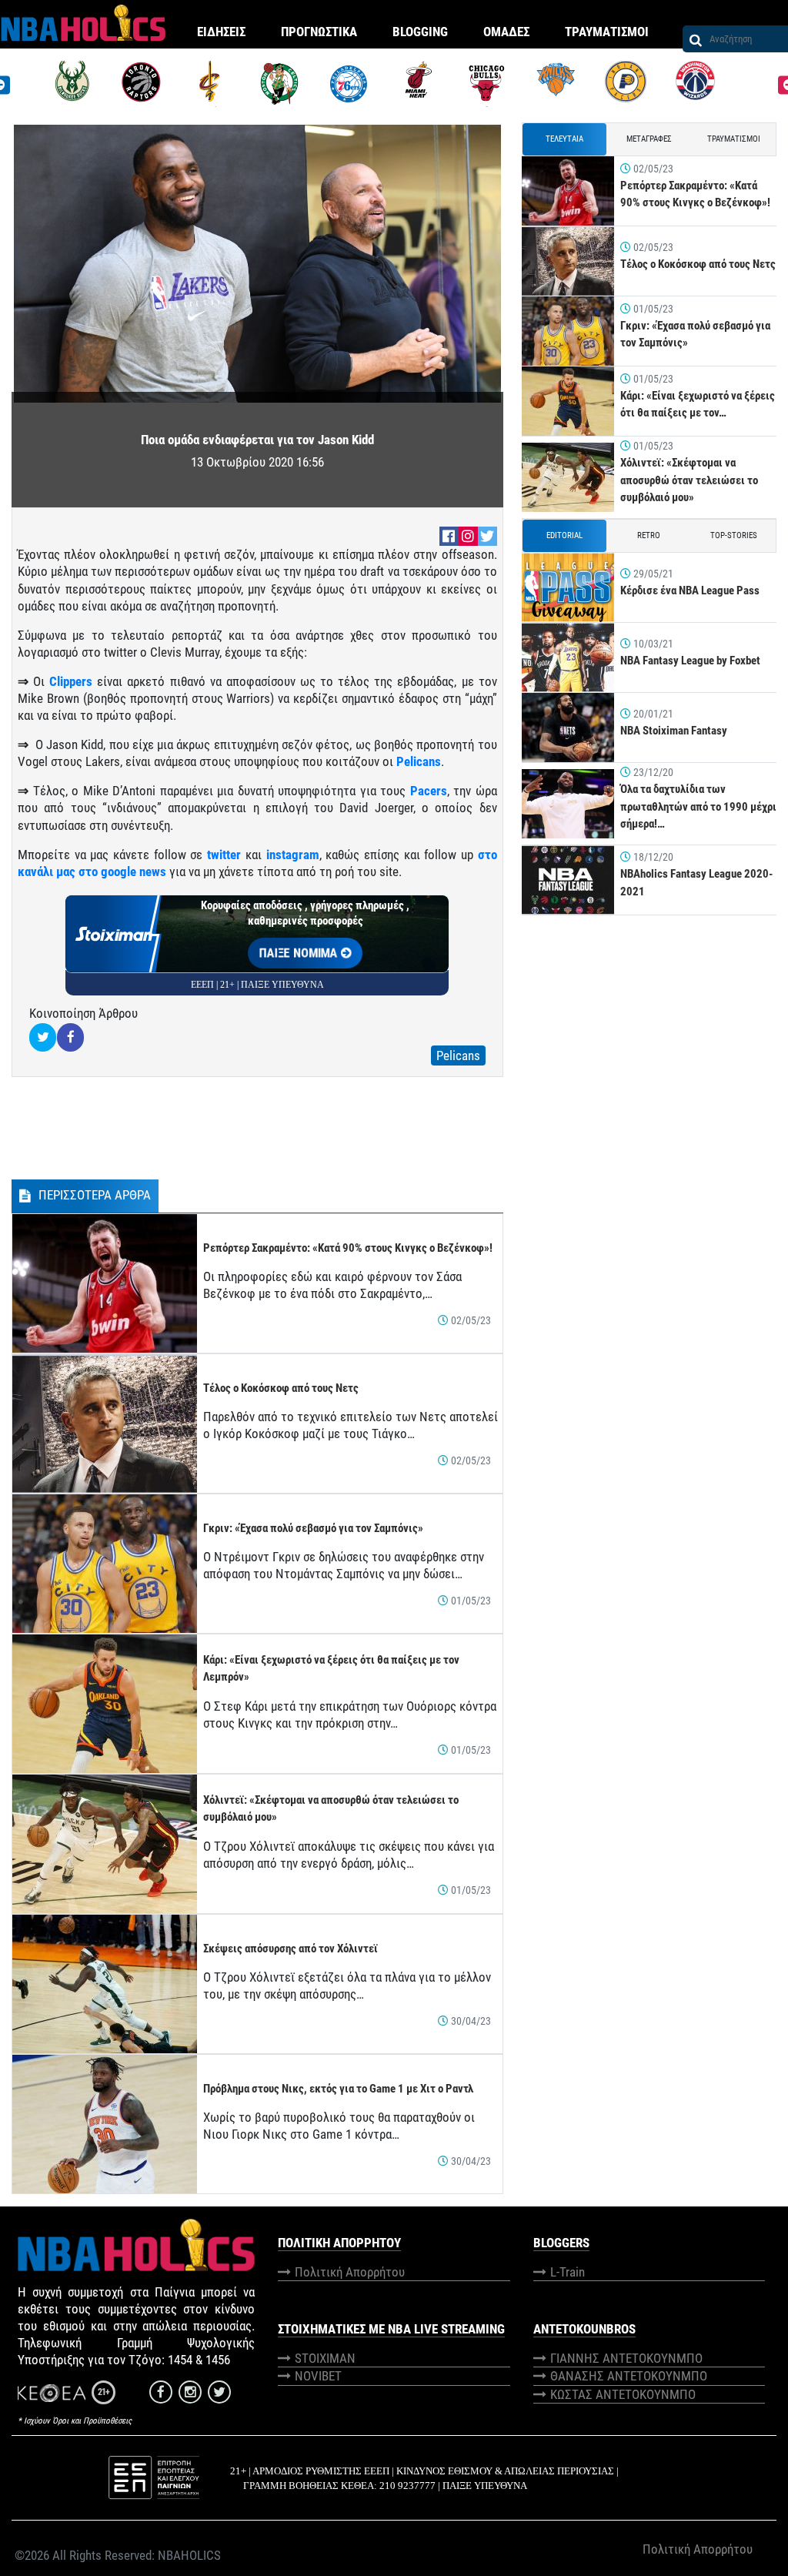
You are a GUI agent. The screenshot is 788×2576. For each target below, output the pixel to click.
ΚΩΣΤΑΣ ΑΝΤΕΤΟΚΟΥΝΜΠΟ (623, 2394)
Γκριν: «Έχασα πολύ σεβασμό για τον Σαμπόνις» (313, 1528)
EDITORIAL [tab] (564, 535)
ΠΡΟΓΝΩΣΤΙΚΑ (319, 32)
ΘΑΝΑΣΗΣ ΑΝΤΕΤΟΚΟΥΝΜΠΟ (629, 2376)
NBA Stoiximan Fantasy (674, 731)
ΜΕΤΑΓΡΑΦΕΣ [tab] (649, 139)
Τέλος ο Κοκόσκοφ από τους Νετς (281, 1388)
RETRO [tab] (649, 535)
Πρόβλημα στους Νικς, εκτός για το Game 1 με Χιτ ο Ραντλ (338, 2089)
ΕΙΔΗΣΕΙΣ (221, 32)
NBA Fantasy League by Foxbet (690, 661)
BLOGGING (420, 32)
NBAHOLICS (189, 2555)
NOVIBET (318, 2376)
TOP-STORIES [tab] (734, 535)
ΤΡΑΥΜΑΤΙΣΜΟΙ (607, 32)
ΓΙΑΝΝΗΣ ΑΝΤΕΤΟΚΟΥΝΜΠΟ (626, 2358)
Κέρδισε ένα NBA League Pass (690, 590)
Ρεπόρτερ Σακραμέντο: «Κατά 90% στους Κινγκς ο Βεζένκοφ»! (348, 1248)
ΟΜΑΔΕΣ (506, 32)
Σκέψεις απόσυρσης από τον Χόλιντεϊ (290, 1949)
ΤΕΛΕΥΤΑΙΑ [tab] (564, 139)
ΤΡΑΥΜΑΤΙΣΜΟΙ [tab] (734, 139)
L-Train (568, 2272)
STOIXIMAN (325, 2358)
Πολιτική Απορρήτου (350, 2272)
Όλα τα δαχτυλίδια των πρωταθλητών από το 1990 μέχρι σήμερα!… (698, 806)
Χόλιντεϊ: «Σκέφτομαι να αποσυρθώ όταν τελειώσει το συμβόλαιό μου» (689, 480)
